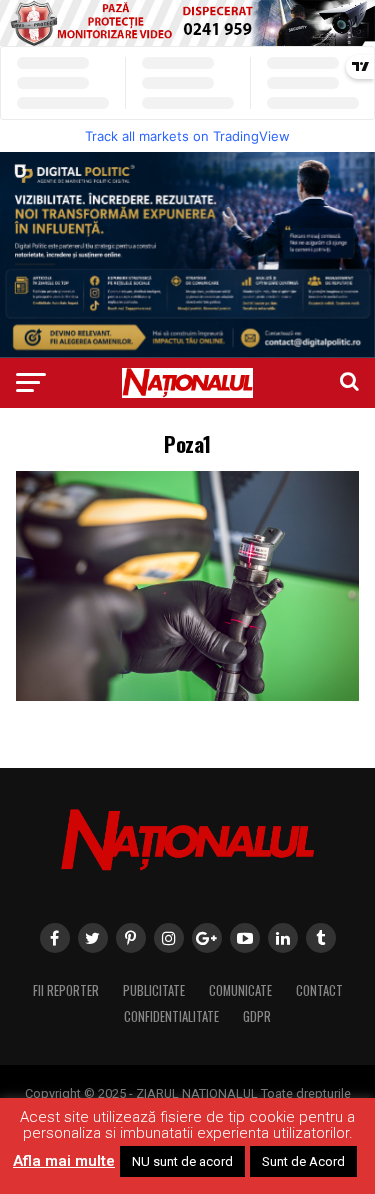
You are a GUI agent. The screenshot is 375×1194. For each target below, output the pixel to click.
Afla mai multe (64, 1161)
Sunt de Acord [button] (303, 1161)
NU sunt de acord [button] (182, 1161)
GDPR (257, 1016)
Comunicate (240, 990)
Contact (319, 990)
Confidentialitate (171, 1016)
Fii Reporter (66, 990)
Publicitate (154, 990)
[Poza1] (188, 695)
